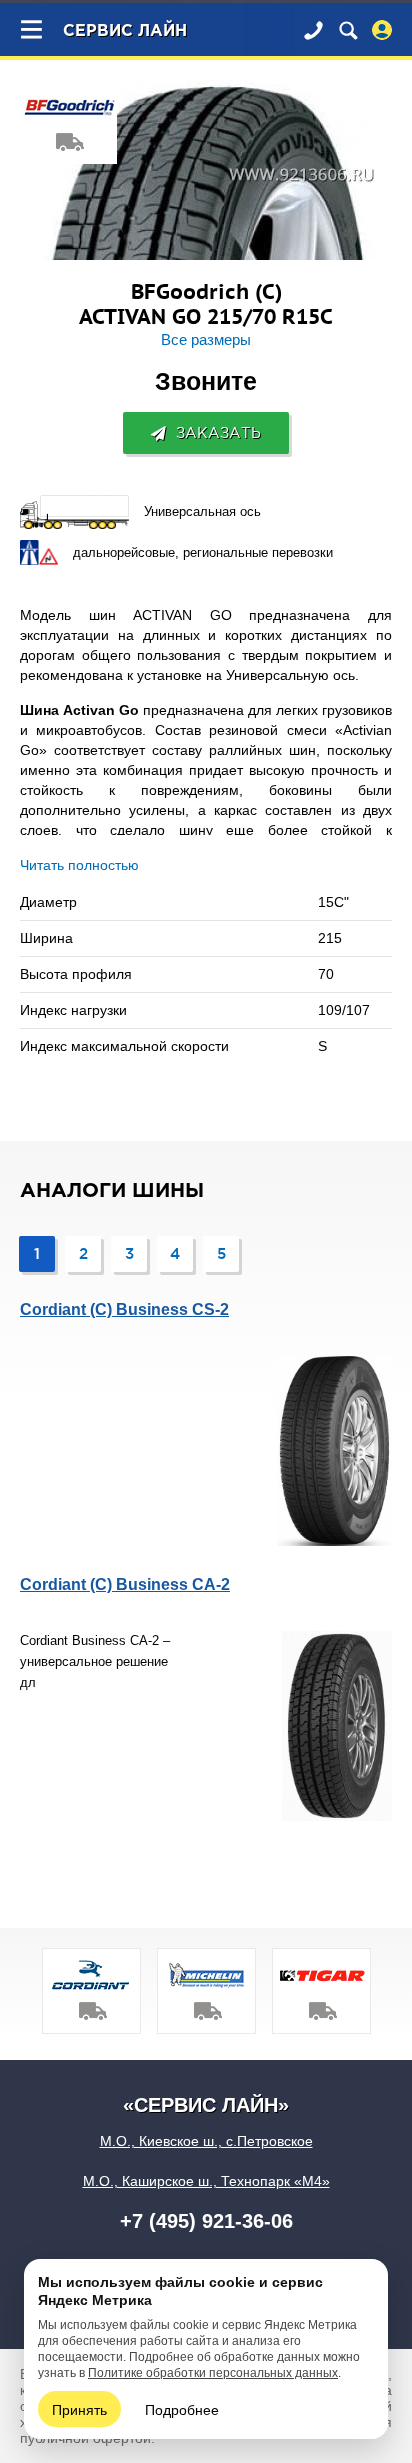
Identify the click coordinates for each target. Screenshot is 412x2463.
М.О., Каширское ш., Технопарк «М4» (206, 2181)
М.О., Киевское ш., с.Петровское (206, 2141)
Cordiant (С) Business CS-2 (124, 1309)
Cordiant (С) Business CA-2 (125, 1584)
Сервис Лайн (125, 31)
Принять (79, 2409)
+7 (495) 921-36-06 (206, 2221)
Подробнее (182, 2409)
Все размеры (206, 340)
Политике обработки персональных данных (213, 2373)
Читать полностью (79, 865)
